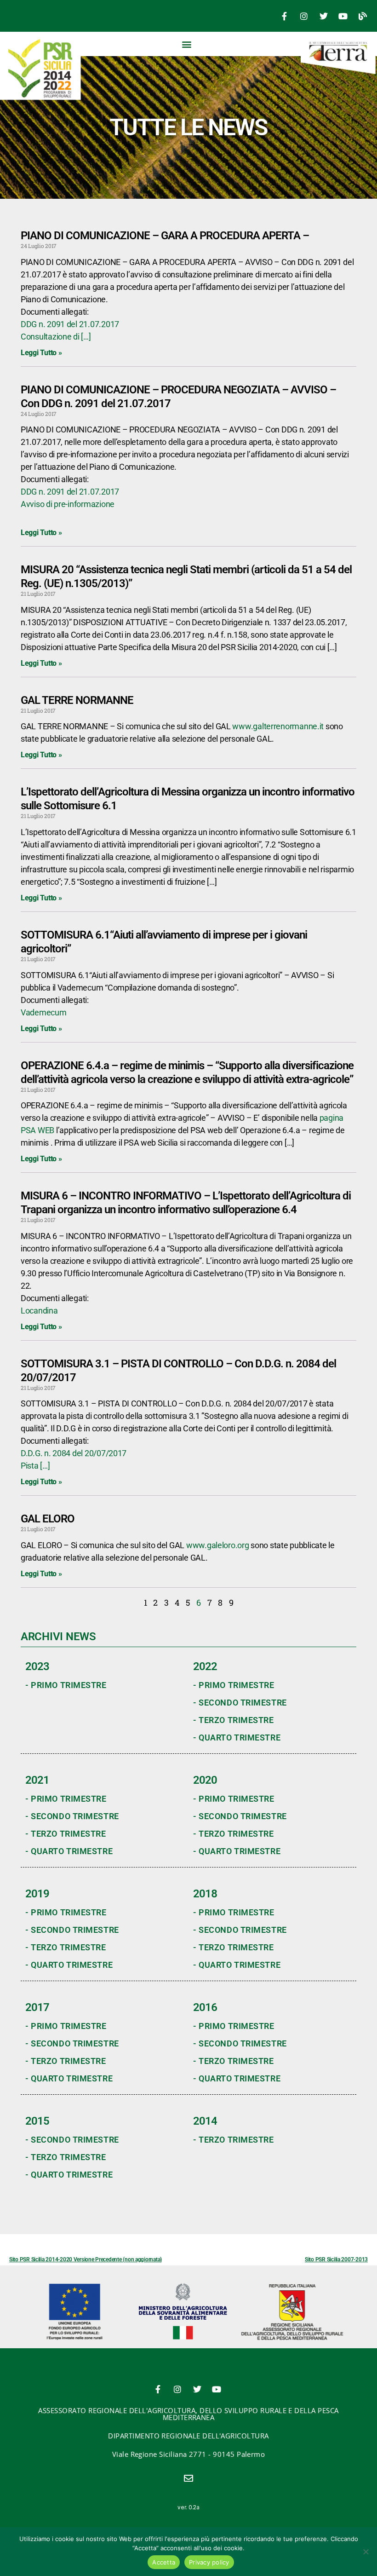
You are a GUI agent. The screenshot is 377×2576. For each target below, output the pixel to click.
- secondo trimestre (240, 1703)
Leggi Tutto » (41, 353)
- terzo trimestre (234, 1720)
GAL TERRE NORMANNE (77, 700)
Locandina (39, 1311)
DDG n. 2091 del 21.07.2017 (70, 324)
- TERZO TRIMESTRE (234, 2140)
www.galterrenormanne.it (278, 726)
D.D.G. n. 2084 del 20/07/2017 (74, 1453)
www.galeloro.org (218, 1545)
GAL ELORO (48, 1519)
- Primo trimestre (66, 1685)
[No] (366, 2552)
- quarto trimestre (237, 1738)
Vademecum (44, 1012)
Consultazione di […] (56, 337)
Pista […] (35, 1466)
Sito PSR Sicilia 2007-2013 (336, 2259)
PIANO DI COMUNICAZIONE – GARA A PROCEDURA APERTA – (165, 236)
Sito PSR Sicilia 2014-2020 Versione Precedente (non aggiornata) (86, 2259)
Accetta (164, 2562)
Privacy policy (209, 2562)
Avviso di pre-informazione (68, 504)
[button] (187, 44)
